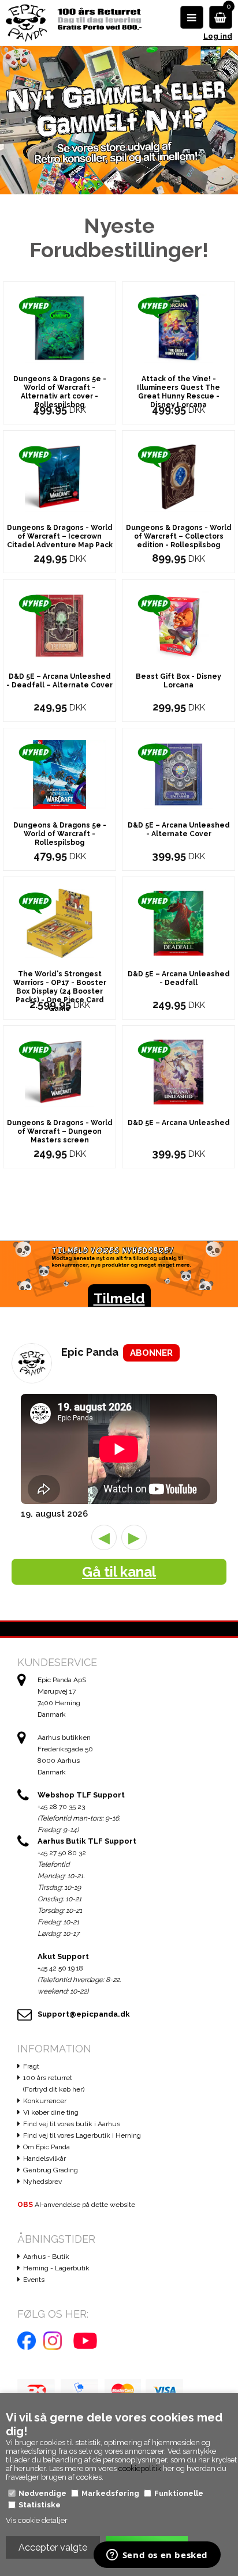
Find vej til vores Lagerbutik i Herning (82, 2135)
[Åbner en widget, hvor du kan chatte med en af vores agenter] (157, 2556)
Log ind (218, 36)
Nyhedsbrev (42, 2182)
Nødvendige (42, 2493)
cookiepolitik (140, 2468)
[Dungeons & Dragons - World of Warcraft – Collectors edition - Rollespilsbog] (178, 476)
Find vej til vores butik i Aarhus (72, 2124)
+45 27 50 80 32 (62, 1853)
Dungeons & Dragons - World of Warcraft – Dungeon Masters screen (60, 1131)
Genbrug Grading (51, 2170)
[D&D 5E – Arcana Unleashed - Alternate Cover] (178, 774)
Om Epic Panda (47, 2147)
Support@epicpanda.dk (84, 2014)
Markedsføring (110, 2493)
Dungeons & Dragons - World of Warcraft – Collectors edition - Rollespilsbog (179, 536)
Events (34, 2280)
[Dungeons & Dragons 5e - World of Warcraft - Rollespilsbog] (59, 774)
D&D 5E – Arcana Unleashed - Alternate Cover (179, 830)
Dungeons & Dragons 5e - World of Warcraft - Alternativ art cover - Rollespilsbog (60, 392)
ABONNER (151, 1353)
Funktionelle (179, 2493)
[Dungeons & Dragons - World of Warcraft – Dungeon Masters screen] (59, 1071)
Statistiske (40, 2505)
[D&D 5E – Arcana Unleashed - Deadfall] (178, 922)
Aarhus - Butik (46, 2257)
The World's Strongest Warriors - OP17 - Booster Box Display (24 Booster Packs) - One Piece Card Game (60, 991)
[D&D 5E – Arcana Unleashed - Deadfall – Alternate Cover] (59, 625)
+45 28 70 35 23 (61, 1807)
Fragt (31, 2066)
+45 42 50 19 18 (60, 1968)
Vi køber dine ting (51, 2112)
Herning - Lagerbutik (56, 2268)
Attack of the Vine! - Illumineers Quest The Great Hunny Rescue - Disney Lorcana (178, 392)
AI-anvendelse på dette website (76, 2205)
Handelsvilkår (44, 2158)
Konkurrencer (45, 2101)
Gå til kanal (119, 1572)
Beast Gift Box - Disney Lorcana (178, 681)
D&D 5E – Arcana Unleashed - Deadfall (179, 978)
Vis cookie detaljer (37, 2520)
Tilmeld (119, 1298)
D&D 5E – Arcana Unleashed (179, 1123)
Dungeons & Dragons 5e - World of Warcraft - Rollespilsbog (60, 834)
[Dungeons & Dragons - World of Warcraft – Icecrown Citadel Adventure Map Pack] (59, 476)
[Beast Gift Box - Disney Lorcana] (178, 625)
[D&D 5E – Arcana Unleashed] (178, 1071)
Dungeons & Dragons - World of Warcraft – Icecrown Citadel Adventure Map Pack (60, 536)
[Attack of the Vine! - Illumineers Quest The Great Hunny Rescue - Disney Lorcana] (178, 327)
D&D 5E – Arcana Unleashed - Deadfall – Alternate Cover (59, 681)
